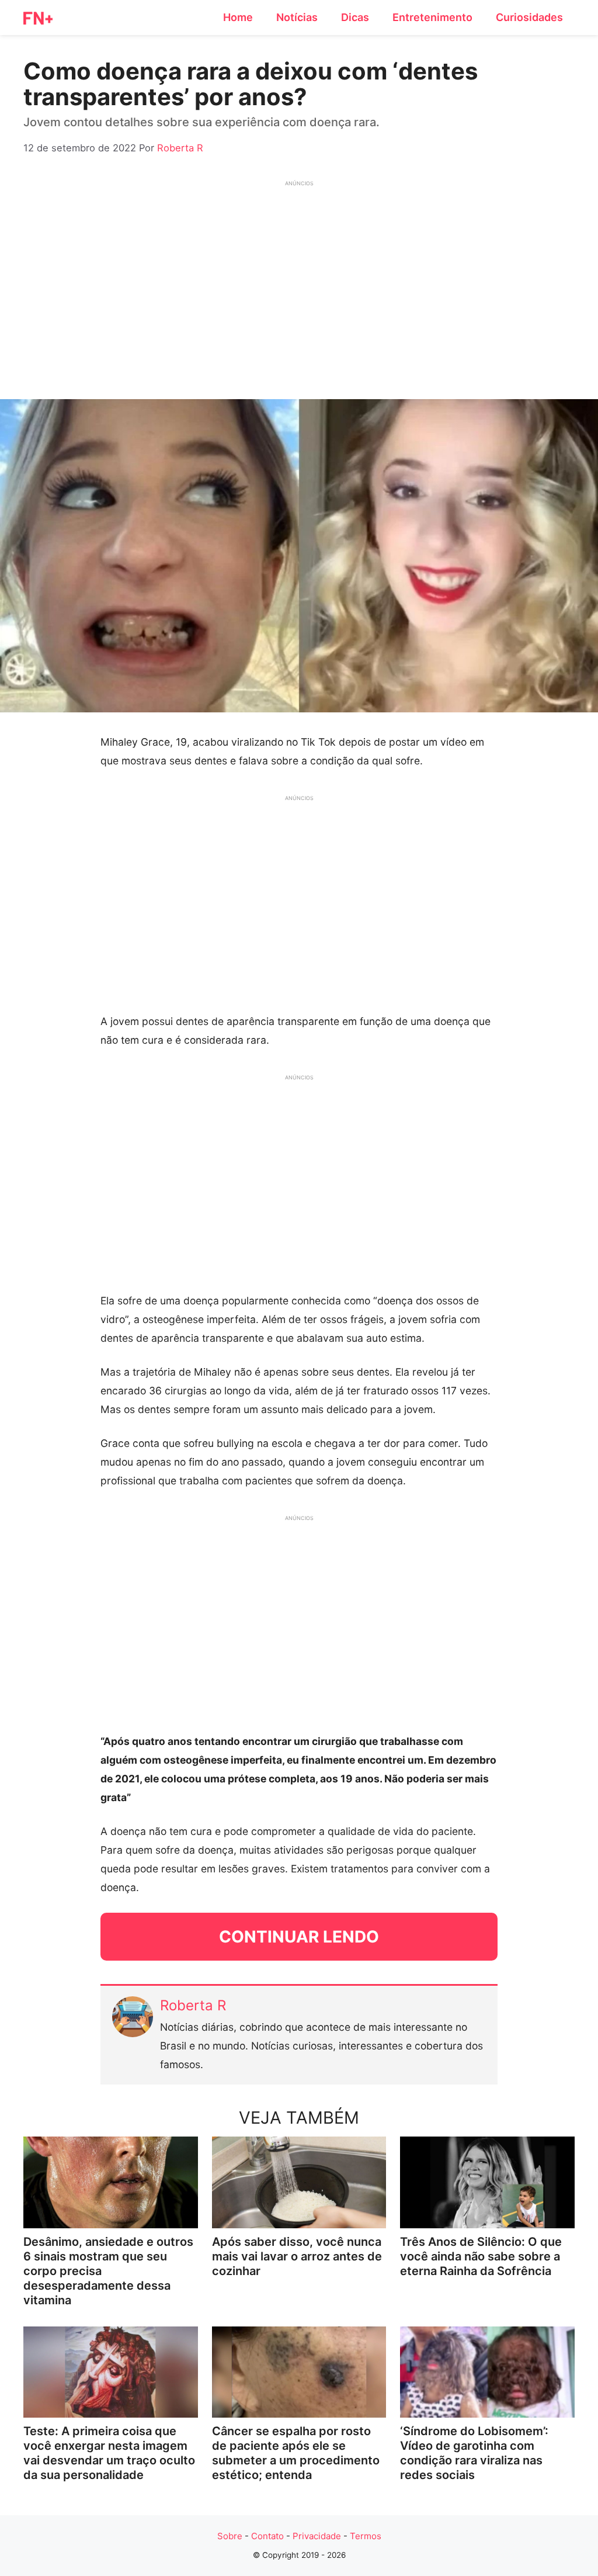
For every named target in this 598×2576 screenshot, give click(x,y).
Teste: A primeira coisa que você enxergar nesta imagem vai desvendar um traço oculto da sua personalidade (109, 2453)
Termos (366, 2536)
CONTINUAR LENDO (299, 1937)
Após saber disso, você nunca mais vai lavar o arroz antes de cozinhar (297, 2256)
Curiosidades (529, 17)
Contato (267, 2536)
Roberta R (193, 2005)
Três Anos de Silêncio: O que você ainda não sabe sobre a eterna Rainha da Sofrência (481, 2256)
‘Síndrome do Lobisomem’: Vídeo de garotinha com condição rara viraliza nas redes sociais (474, 2453)
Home (238, 17)
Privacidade (317, 2536)
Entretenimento (432, 17)
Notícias (297, 17)
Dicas (355, 17)
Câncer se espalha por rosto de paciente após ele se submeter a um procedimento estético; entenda (296, 2453)
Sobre (230, 2536)
